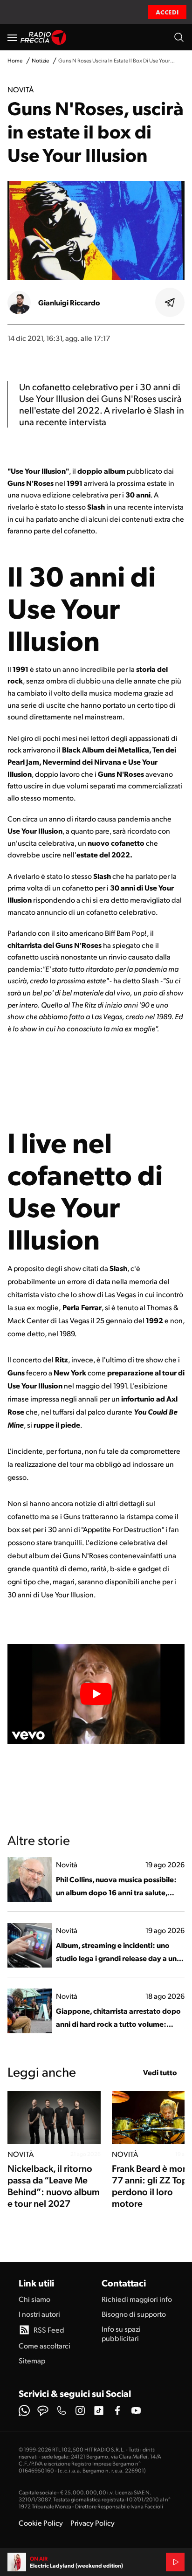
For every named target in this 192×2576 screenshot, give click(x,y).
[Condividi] (170, 303)
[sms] (43, 2410)
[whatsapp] (24, 2410)
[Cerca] (179, 37)
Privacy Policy (93, 2523)
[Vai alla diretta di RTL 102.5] (175, 2562)
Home (15, 60)
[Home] (44, 37)
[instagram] (80, 2410)
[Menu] (12, 37)
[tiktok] (99, 2410)
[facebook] (117, 2410)
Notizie (40, 60)
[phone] (62, 2410)
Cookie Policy (41, 2523)
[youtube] (136, 2410)
